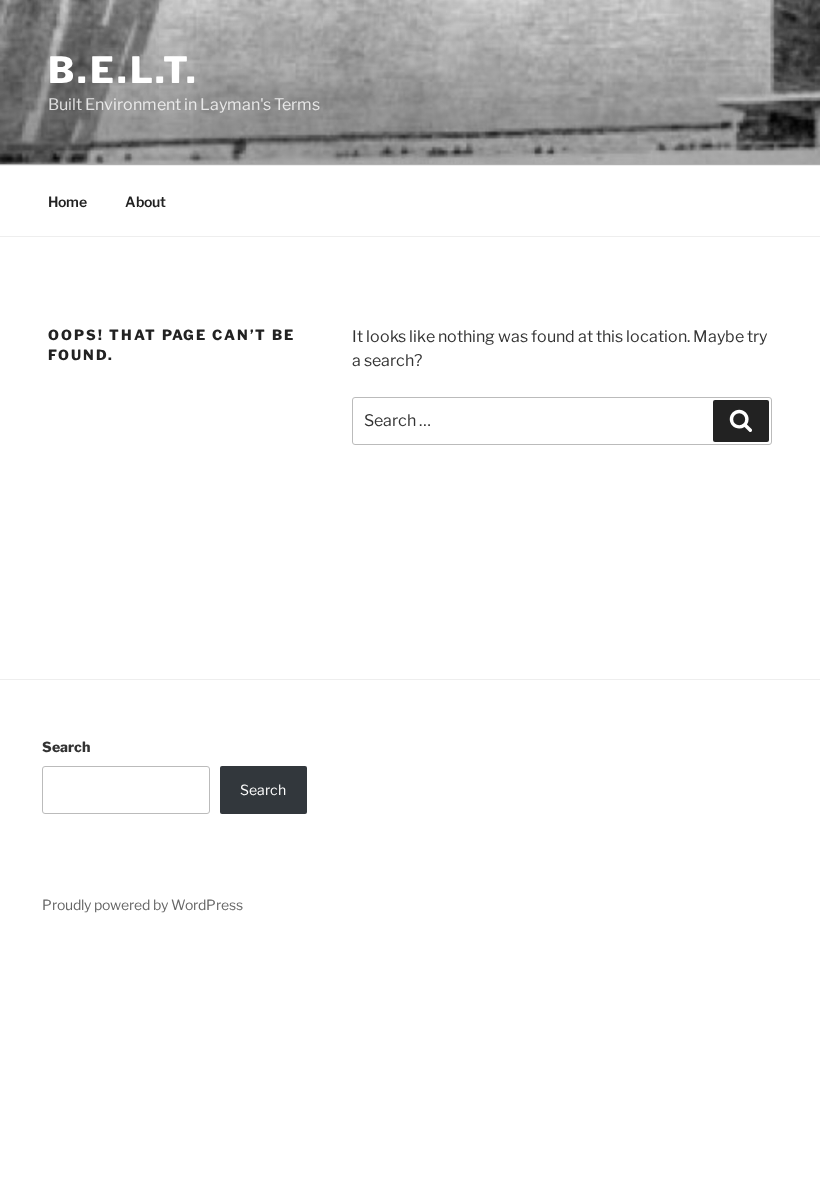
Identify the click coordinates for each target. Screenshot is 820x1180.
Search (66, 746)
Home (67, 201)
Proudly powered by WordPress (142, 904)
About (145, 201)
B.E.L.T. (123, 70)
